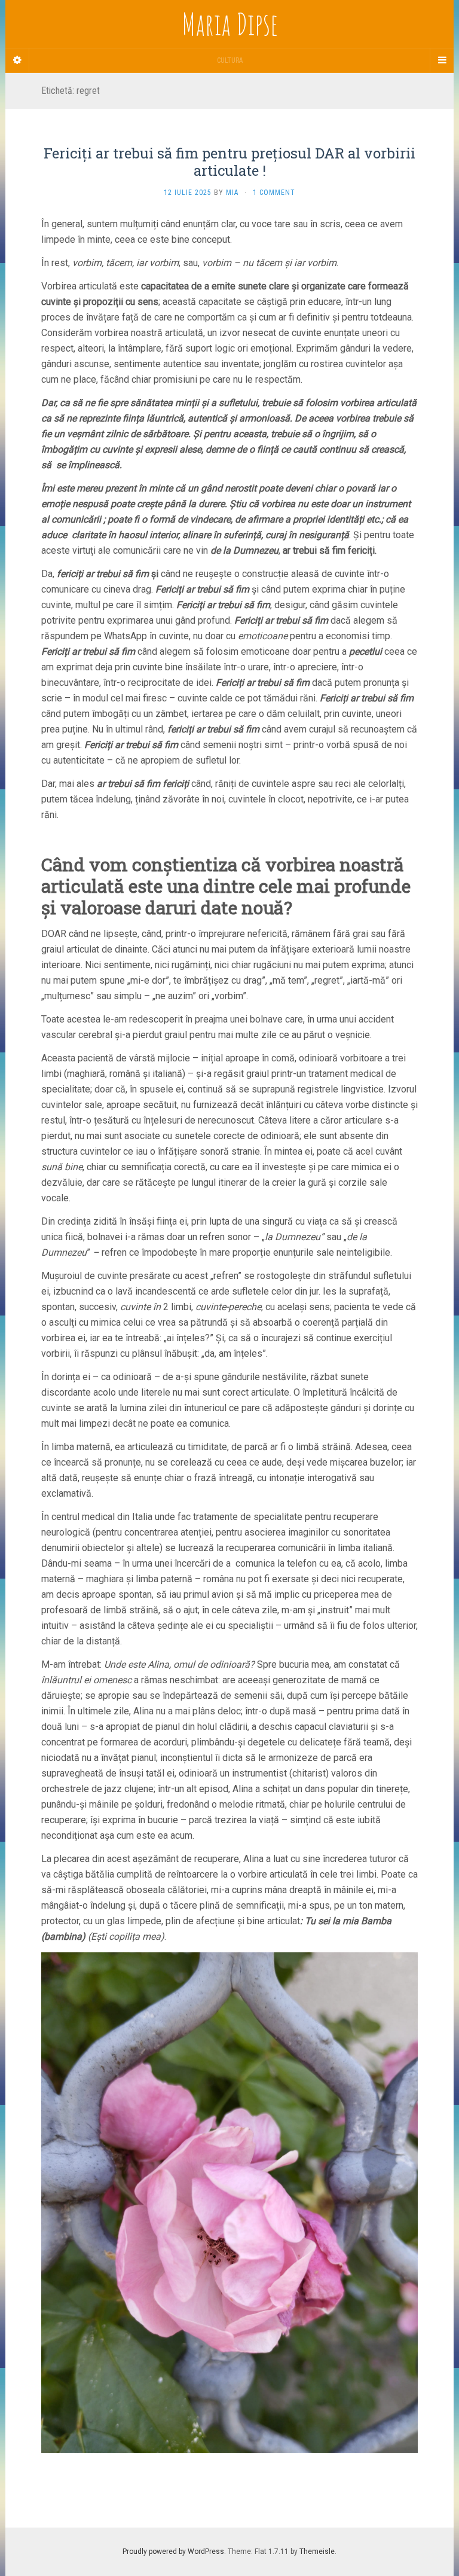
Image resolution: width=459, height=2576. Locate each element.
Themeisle (317, 2551)
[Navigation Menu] (442, 60)
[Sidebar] (17, 60)
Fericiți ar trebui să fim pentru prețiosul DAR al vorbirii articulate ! (229, 162)
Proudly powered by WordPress (173, 2551)
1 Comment (274, 193)
